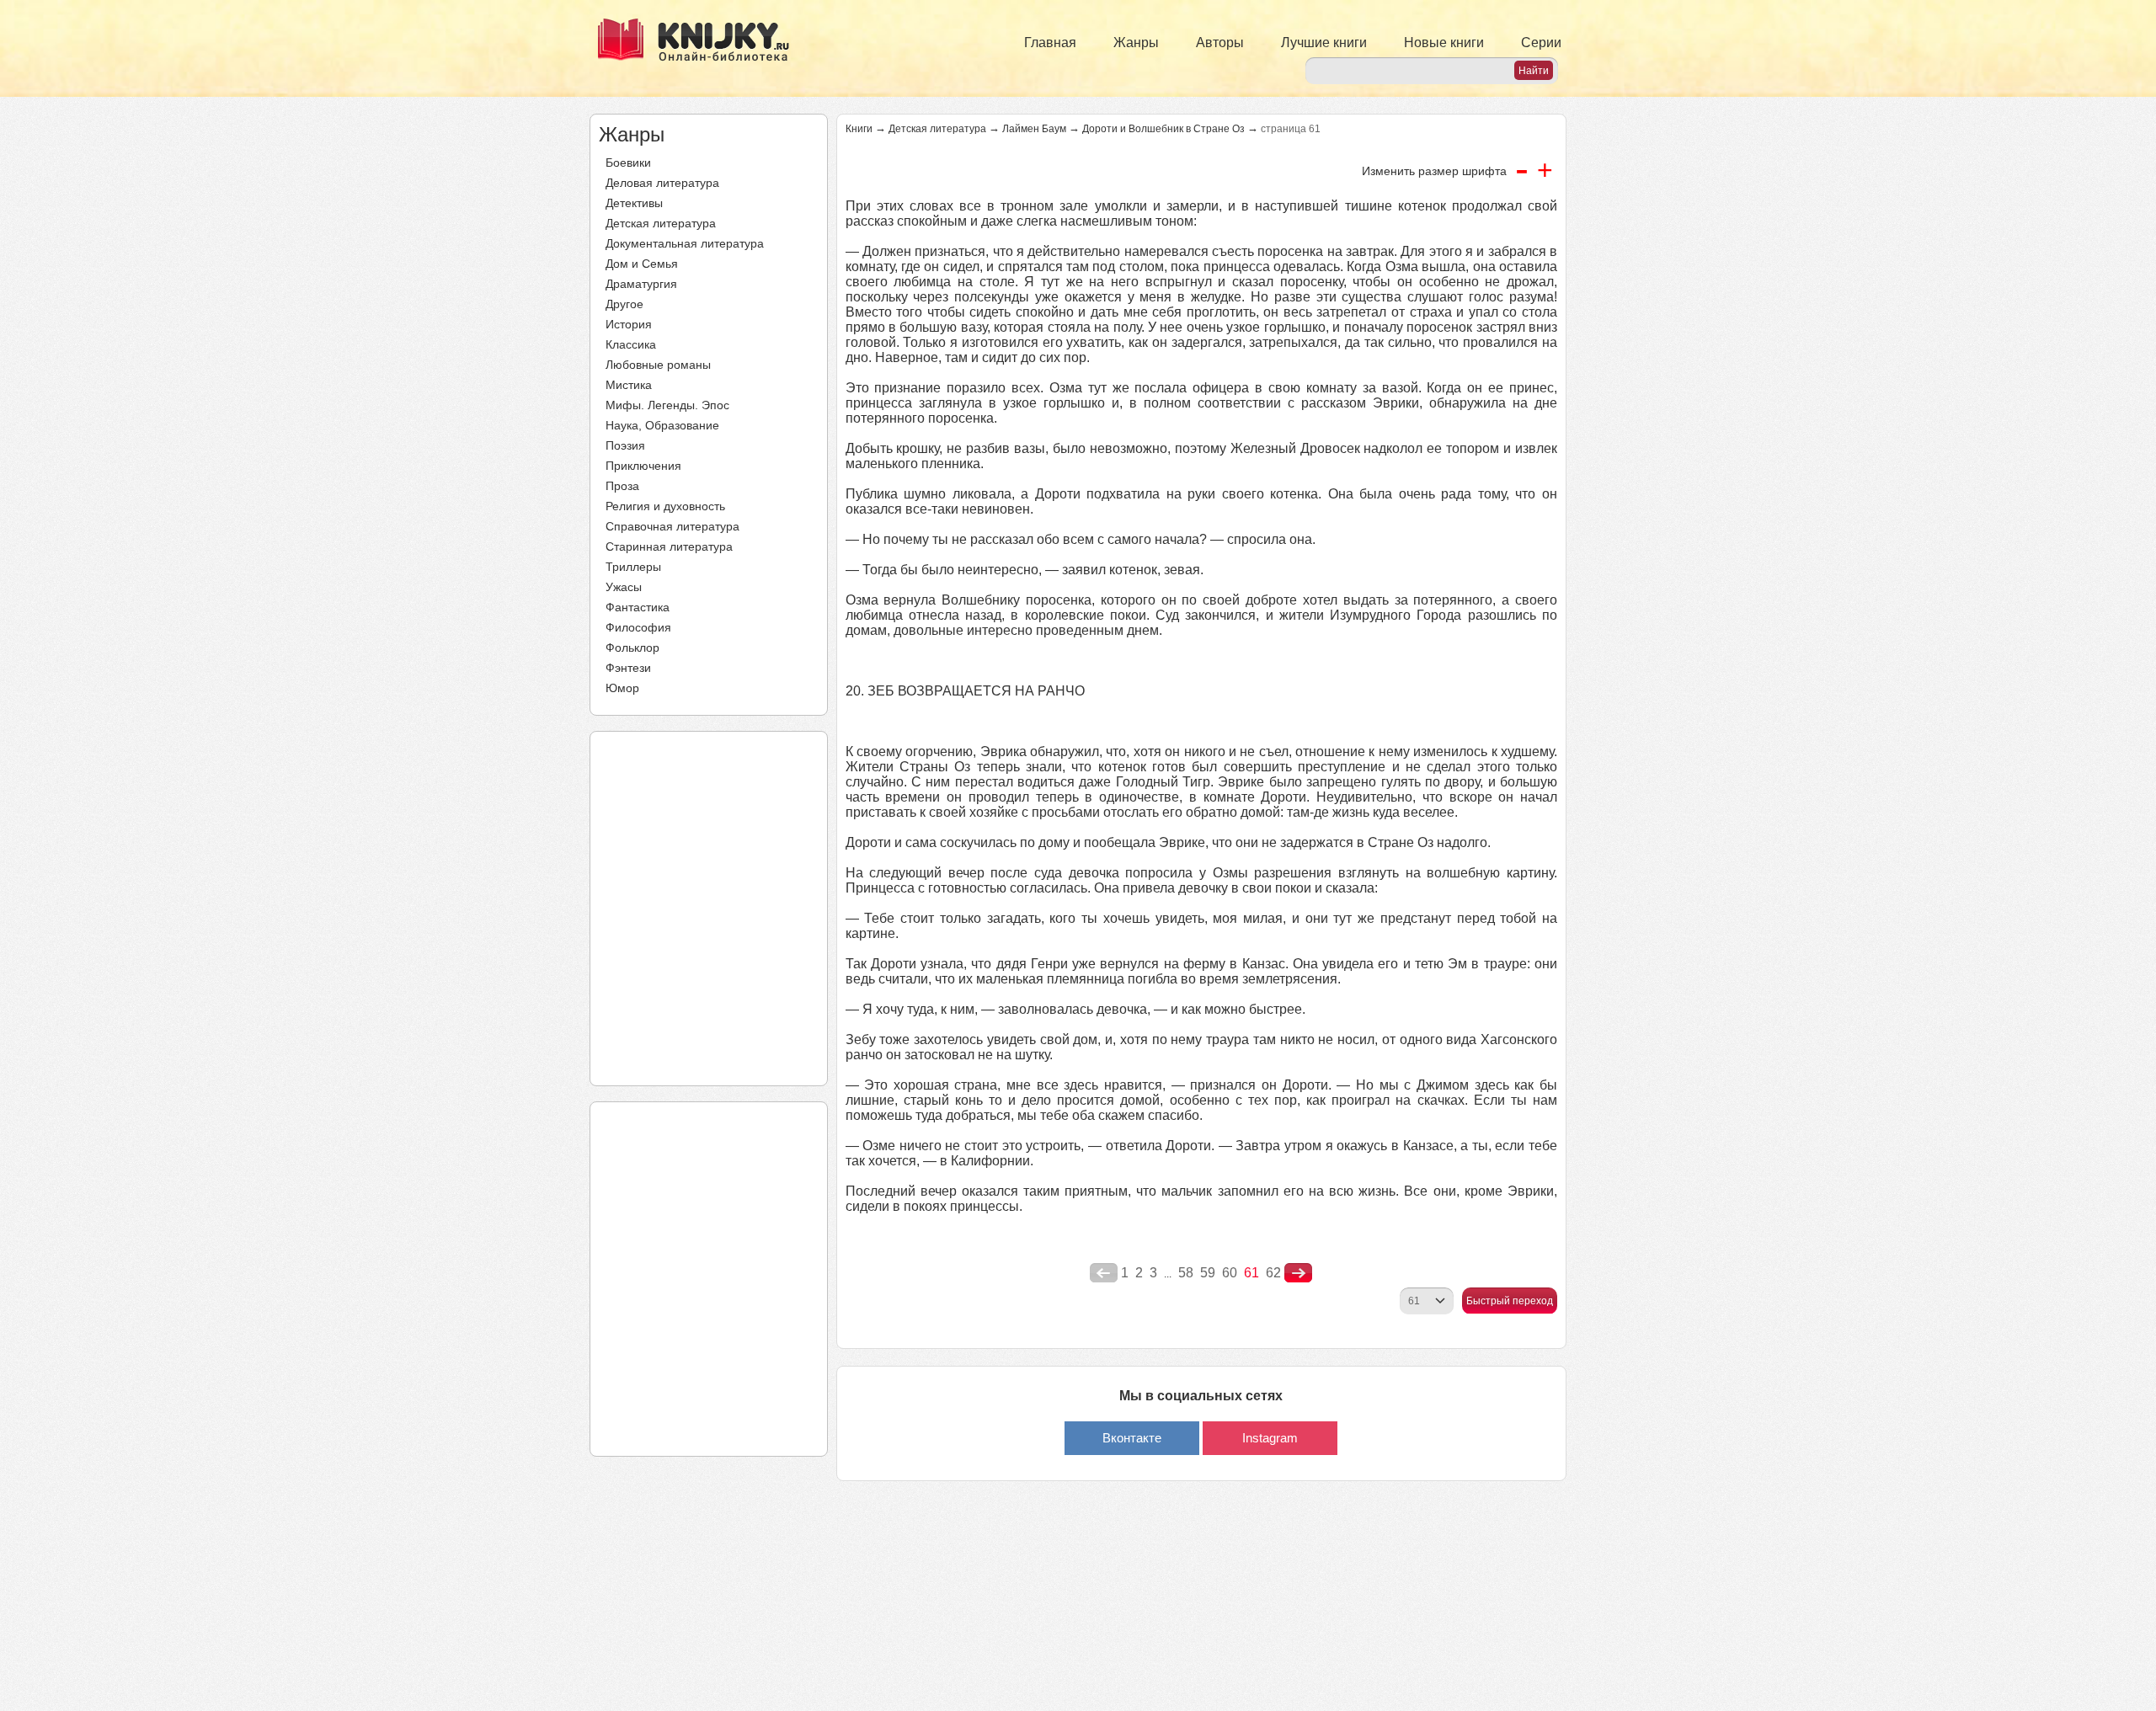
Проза (622, 486)
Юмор (622, 688)
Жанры (1136, 43)
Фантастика (638, 607)
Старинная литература (669, 546)
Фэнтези (628, 668)
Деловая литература (662, 183)
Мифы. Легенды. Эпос (667, 405)
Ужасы (624, 587)
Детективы (634, 203)
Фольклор (632, 648)
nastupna (1298, 1273)
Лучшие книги (1324, 43)
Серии (1541, 43)
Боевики (628, 163)
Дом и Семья (642, 264)
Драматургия (641, 284)
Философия (638, 627)
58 (1186, 1273)
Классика (631, 344)
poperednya (1104, 1273)
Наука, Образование (662, 425)
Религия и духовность (665, 506)
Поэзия (625, 445)
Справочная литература (672, 526)
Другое (624, 304)
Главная (1050, 43)
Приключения (643, 466)
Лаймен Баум (1034, 129)
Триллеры (633, 567)
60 (1230, 1273)
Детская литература (661, 223)
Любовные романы (658, 365)
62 (1273, 1273)
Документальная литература (685, 243)
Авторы (1220, 43)
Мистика (629, 385)
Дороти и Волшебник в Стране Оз (1163, 129)
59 (1208, 1273)
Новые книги (1444, 43)
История (629, 324)
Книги (859, 129)
